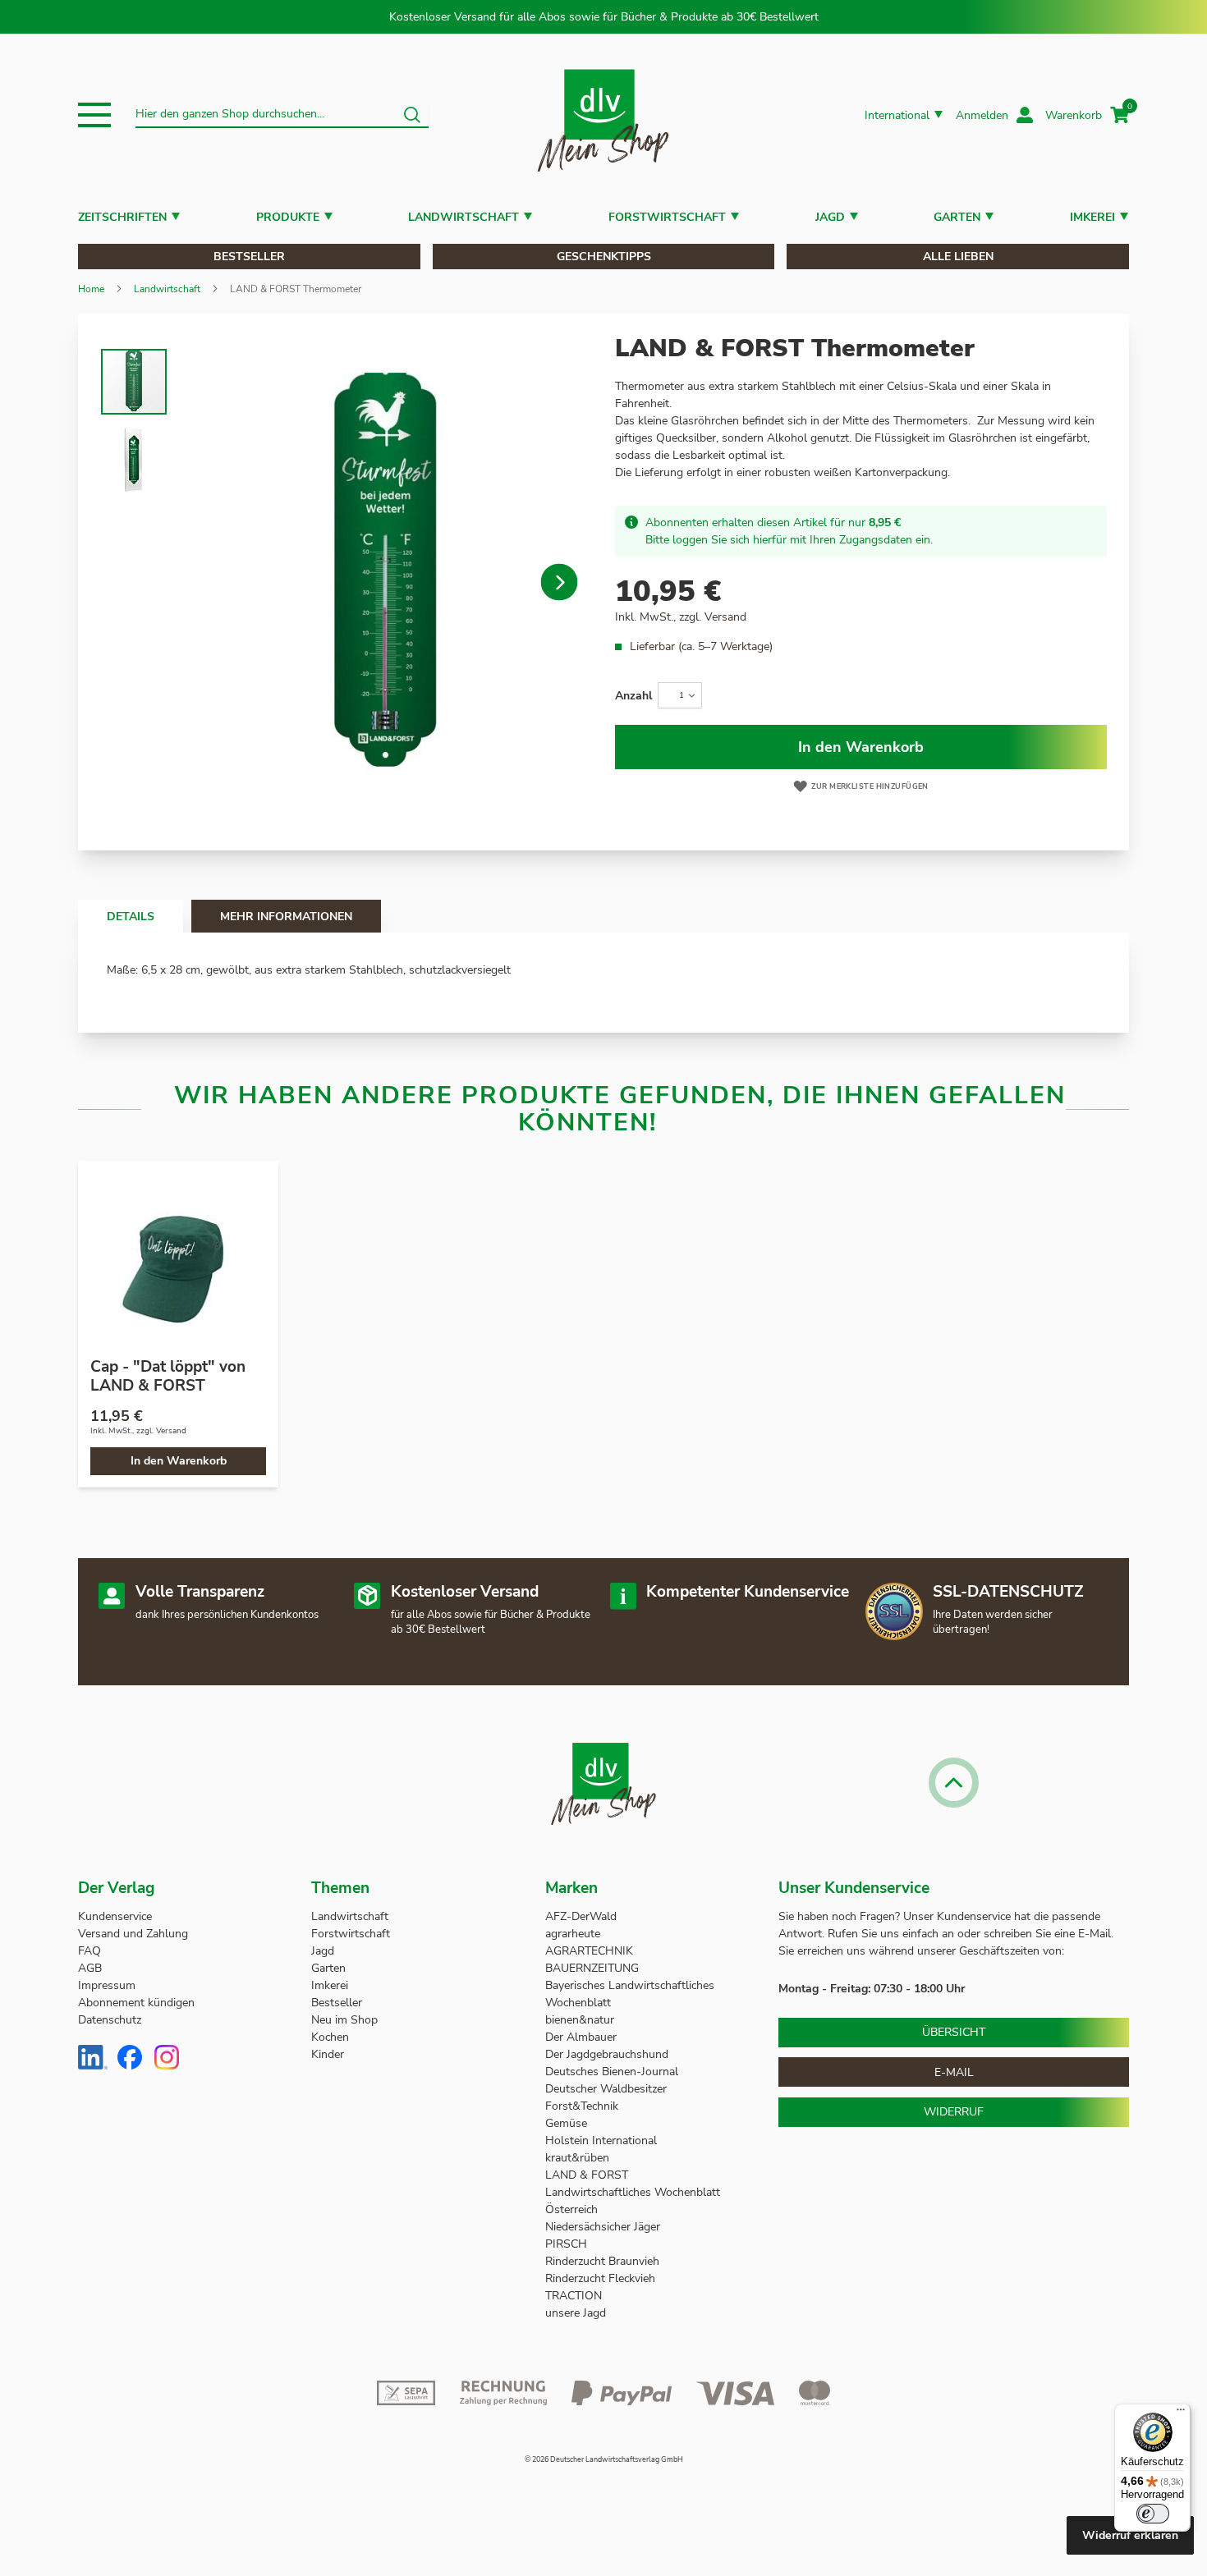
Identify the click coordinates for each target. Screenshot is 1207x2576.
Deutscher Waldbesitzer (606, 2089)
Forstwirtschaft (667, 217)
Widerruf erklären (1130, 2535)
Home (91, 289)
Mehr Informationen (286, 917)
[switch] (1153, 2514)
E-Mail (954, 2072)
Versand (725, 617)
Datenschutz (110, 2020)
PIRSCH (566, 2244)
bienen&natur (580, 2020)
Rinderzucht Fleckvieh (600, 2278)
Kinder (328, 2054)
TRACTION (574, 2296)
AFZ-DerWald (581, 1916)
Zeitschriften (122, 217)
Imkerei (1092, 217)
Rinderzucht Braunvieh (604, 2261)
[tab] (131, 916)
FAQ (89, 1951)
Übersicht (954, 2032)
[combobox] (282, 115)
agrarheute (573, 1934)
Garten (957, 217)
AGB (90, 1968)
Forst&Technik (583, 2106)
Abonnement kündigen (136, 2003)
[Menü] (1181, 2413)
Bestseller (249, 257)
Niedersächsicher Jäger (604, 2227)
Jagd (830, 217)
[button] (94, 115)
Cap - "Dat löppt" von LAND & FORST (168, 1376)
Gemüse (568, 2123)
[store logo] (603, 115)
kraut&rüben (577, 2158)
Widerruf (954, 2112)
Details (131, 917)
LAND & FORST (588, 2175)
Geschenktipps (604, 257)
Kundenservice (115, 1916)
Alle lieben (958, 257)
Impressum (107, 1985)
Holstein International (603, 2141)
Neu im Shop (344, 2020)
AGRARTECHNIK (589, 1951)
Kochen (330, 2037)
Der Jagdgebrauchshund (607, 2054)
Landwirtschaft (464, 217)
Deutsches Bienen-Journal (612, 2072)
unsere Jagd (576, 2313)
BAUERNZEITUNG (592, 1968)
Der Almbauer (581, 2037)
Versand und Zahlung (133, 1934)
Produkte (288, 217)
